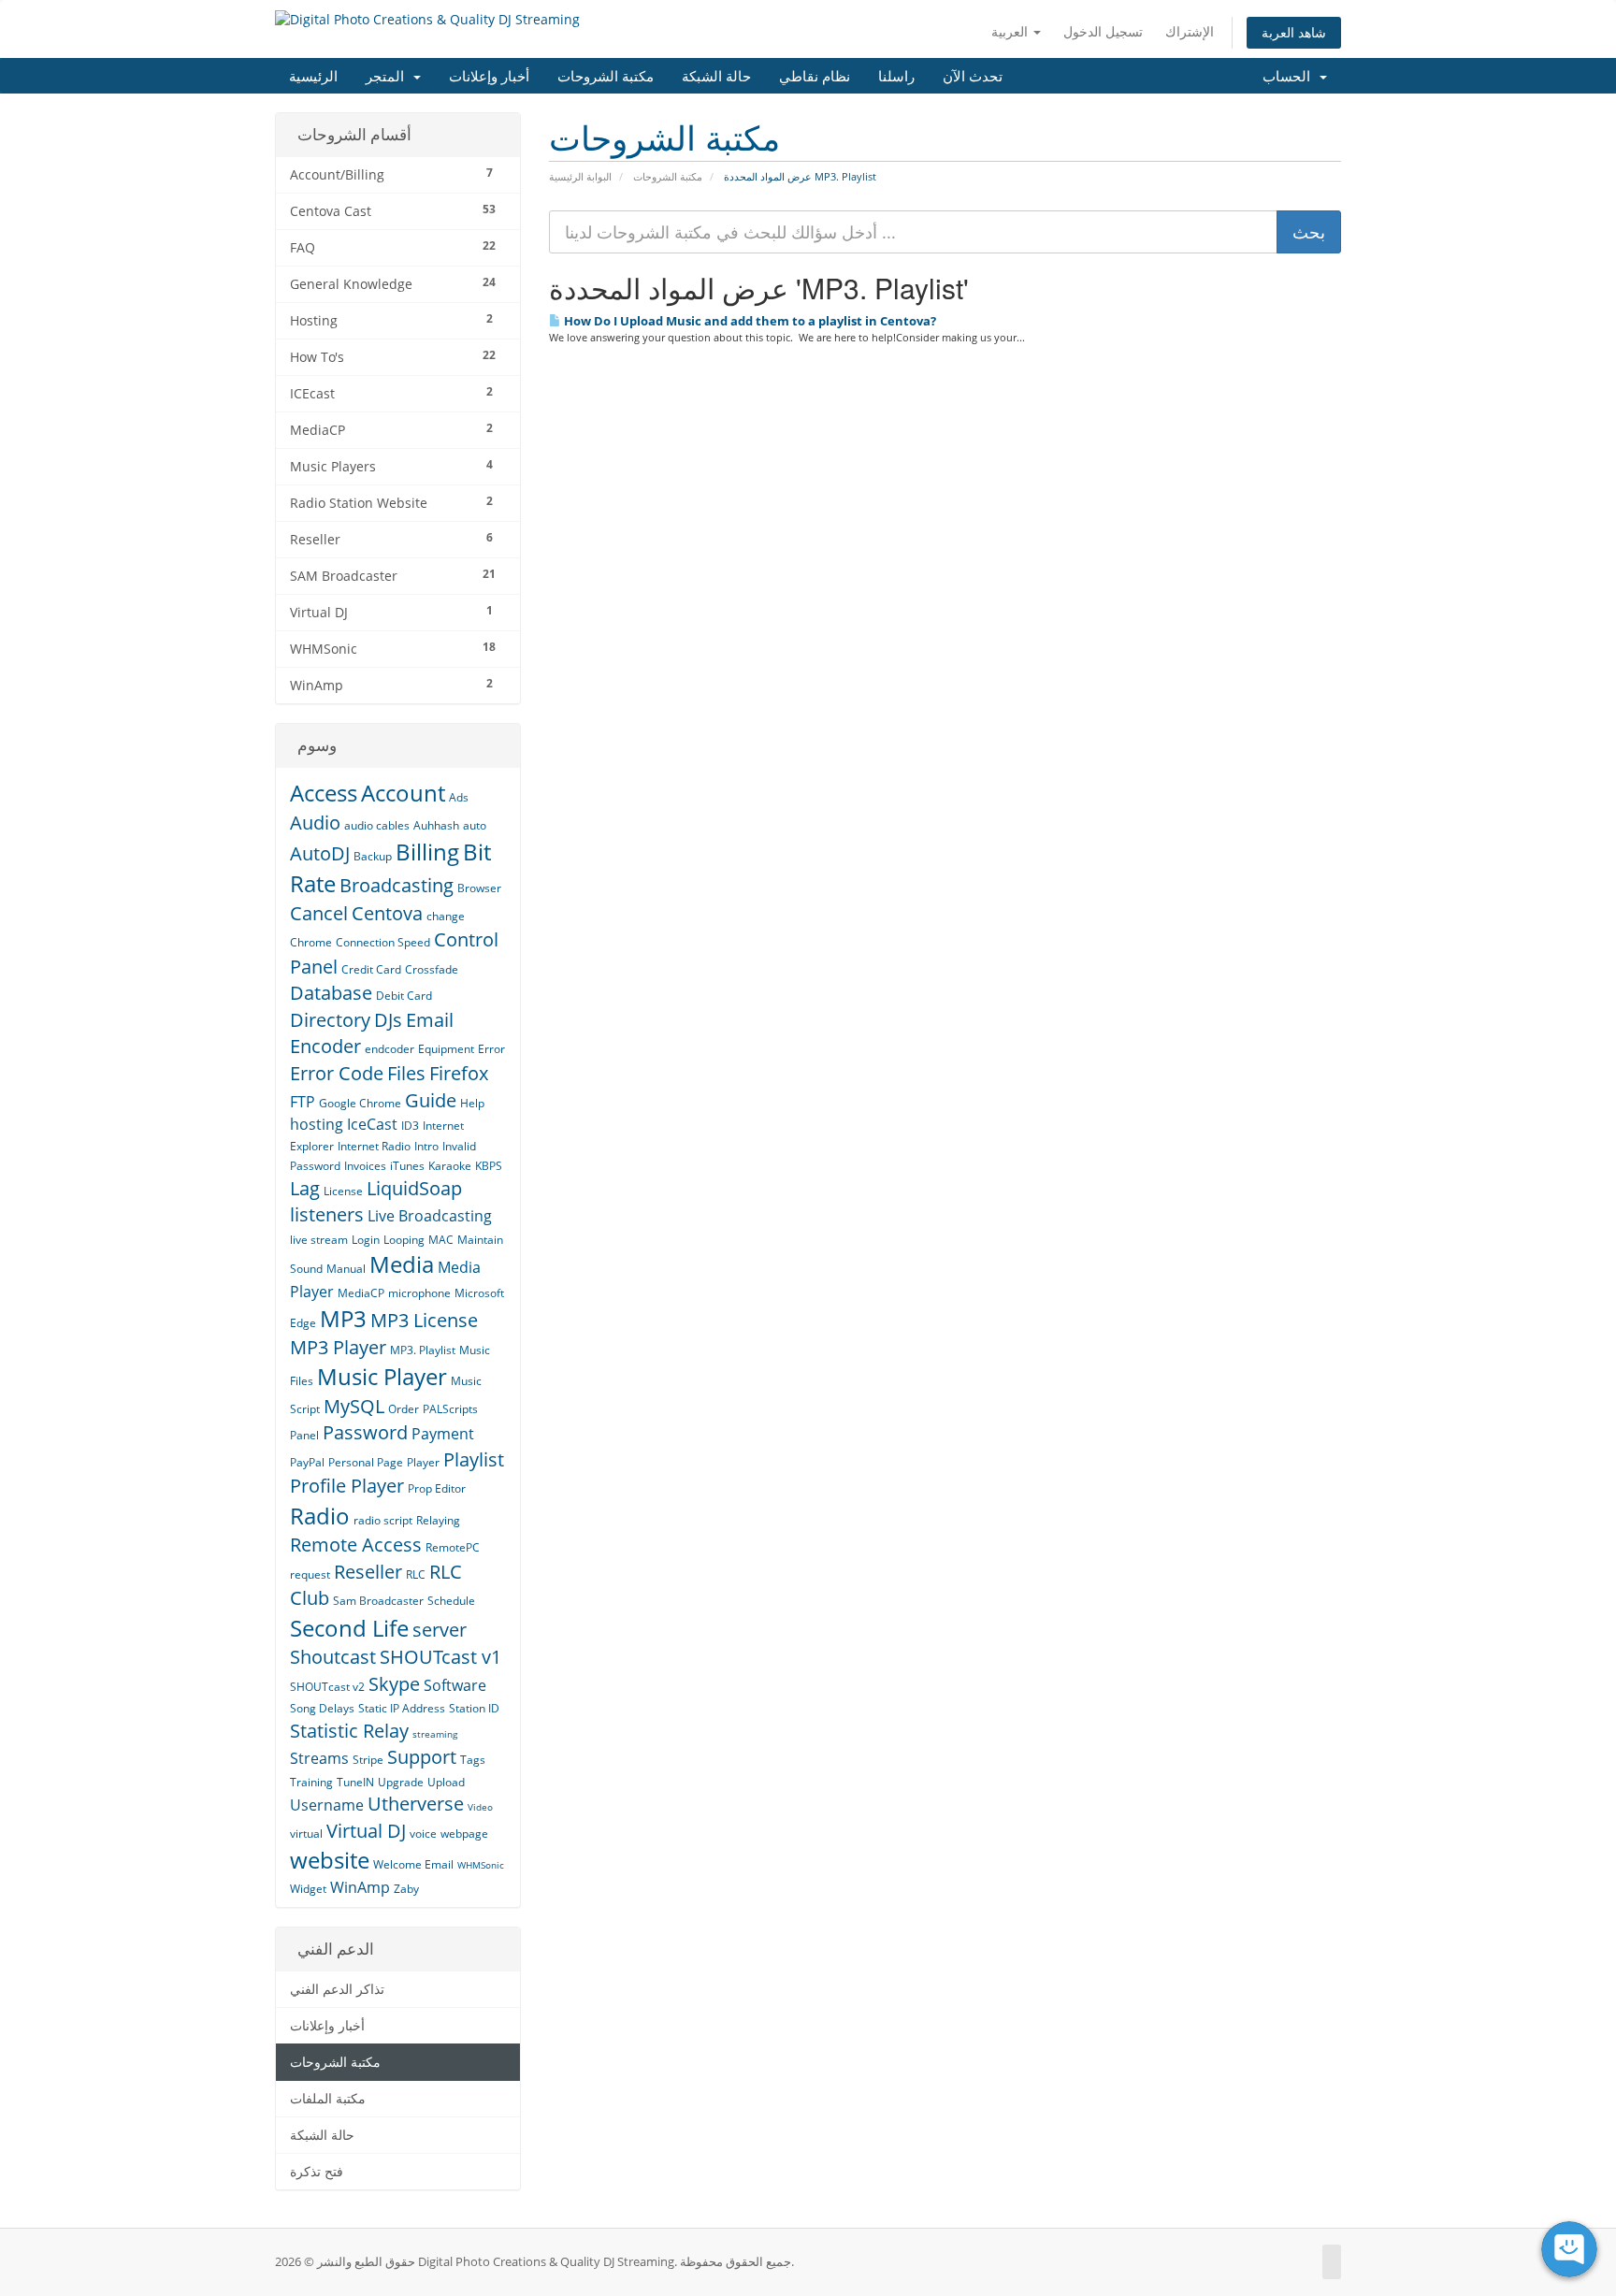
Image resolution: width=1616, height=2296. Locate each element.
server (440, 1630)
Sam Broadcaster (378, 1601)
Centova (387, 913)
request (310, 1574)
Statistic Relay (349, 1731)
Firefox (459, 1073)
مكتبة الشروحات (606, 75)
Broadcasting (397, 885)
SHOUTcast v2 (327, 1687)
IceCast (372, 1124)
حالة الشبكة (716, 75)
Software (455, 1685)
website (330, 1860)
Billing (427, 852)
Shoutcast (333, 1657)
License (343, 1191)
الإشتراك (1190, 31)
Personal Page (366, 1462)
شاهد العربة (1294, 32)
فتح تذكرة (317, 2172)
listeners (327, 1214)
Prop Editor (437, 1488)
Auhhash (436, 825)
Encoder (325, 1046)
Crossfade (432, 969)
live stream (319, 1240)
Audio (315, 823)
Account (403, 793)
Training (311, 1782)
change (446, 916)
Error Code (337, 1073)
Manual (346, 1269)
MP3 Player (338, 1347)
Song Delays (322, 1708)
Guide (431, 1100)
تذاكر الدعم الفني (337, 1989)
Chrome (311, 942)
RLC (416, 1574)
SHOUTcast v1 (440, 1657)
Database (331, 993)
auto (475, 825)
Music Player (382, 1376)
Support (422, 1757)
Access (324, 793)
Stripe (368, 1760)
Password (365, 1432)
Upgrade (401, 1782)
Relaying (438, 1520)
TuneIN (355, 1782)
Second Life (349, 1628)
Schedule (451, 1601)
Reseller (368, 1572)
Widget (308, 1889)
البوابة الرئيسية (580, 176)
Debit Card (404, 996)
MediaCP (361, 1293)
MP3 (343, 1318)
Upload (446, 1782)
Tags (473, 1760)
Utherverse (416, 1804)
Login (366, 1240)
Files (406, 1073)
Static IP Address (402, 1708)
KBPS (489, 1166)
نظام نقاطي (815, 75)
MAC (441, 1240)
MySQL (354, 1406)
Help (472, 1103)
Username (327, 1805)
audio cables (377, 825)
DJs (388, 1020)
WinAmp (360, 1887)
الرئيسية (313, 75)
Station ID (474, 1708)
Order (404, 1409)
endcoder (390, 1049)
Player (423, 1462)
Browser (479, 888)
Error (491, 1049)
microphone (419, 1293)
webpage (464, 1834)
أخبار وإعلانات (489, 75)
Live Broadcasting (430, 1216)
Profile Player (347, 1486)
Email (430, 1020)
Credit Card (371, 969)
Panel (304, 1435)
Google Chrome (360, 1103)
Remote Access (356, 1545)
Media (402, 1264)
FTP (303, 1102)
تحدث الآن (973, 75)
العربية (1011, 31)
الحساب (1290, 75)
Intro (426, 1146)
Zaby (406, 1889)
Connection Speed (383, 942)
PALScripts (450, 1409)
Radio (320, 1516)
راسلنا (896, 75)
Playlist (474, 1459)
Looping (404, 1240)
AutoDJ (320, 853)
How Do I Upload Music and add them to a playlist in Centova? (749, 321)
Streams (319, 1758)
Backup (373, 856)
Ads (459, 797)
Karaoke (450, 1166)
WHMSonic (481, 1865)
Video (480, 1807)
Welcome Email (413, 1864)
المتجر (389, 75)
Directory (330, 1020)
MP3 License (424, 1320)
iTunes (407, 1166)
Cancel (319, 913)
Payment (443, 1434)
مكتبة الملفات (328, 2099)
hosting (317, 1124)
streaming (435, 1734)
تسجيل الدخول (1103, 31)
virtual (306, 1834)
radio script (383, 1520)
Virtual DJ (366, 1831)
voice (423, 1834)
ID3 (410, 1126)
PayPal (307, 1462)
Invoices (365, 1166)
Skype (394, 1684)
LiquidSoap (414, 1188)
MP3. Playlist (423, 1350)
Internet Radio (374, 1146)
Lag (305, 1188)
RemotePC (453, 1547)
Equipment (446, 1049)
